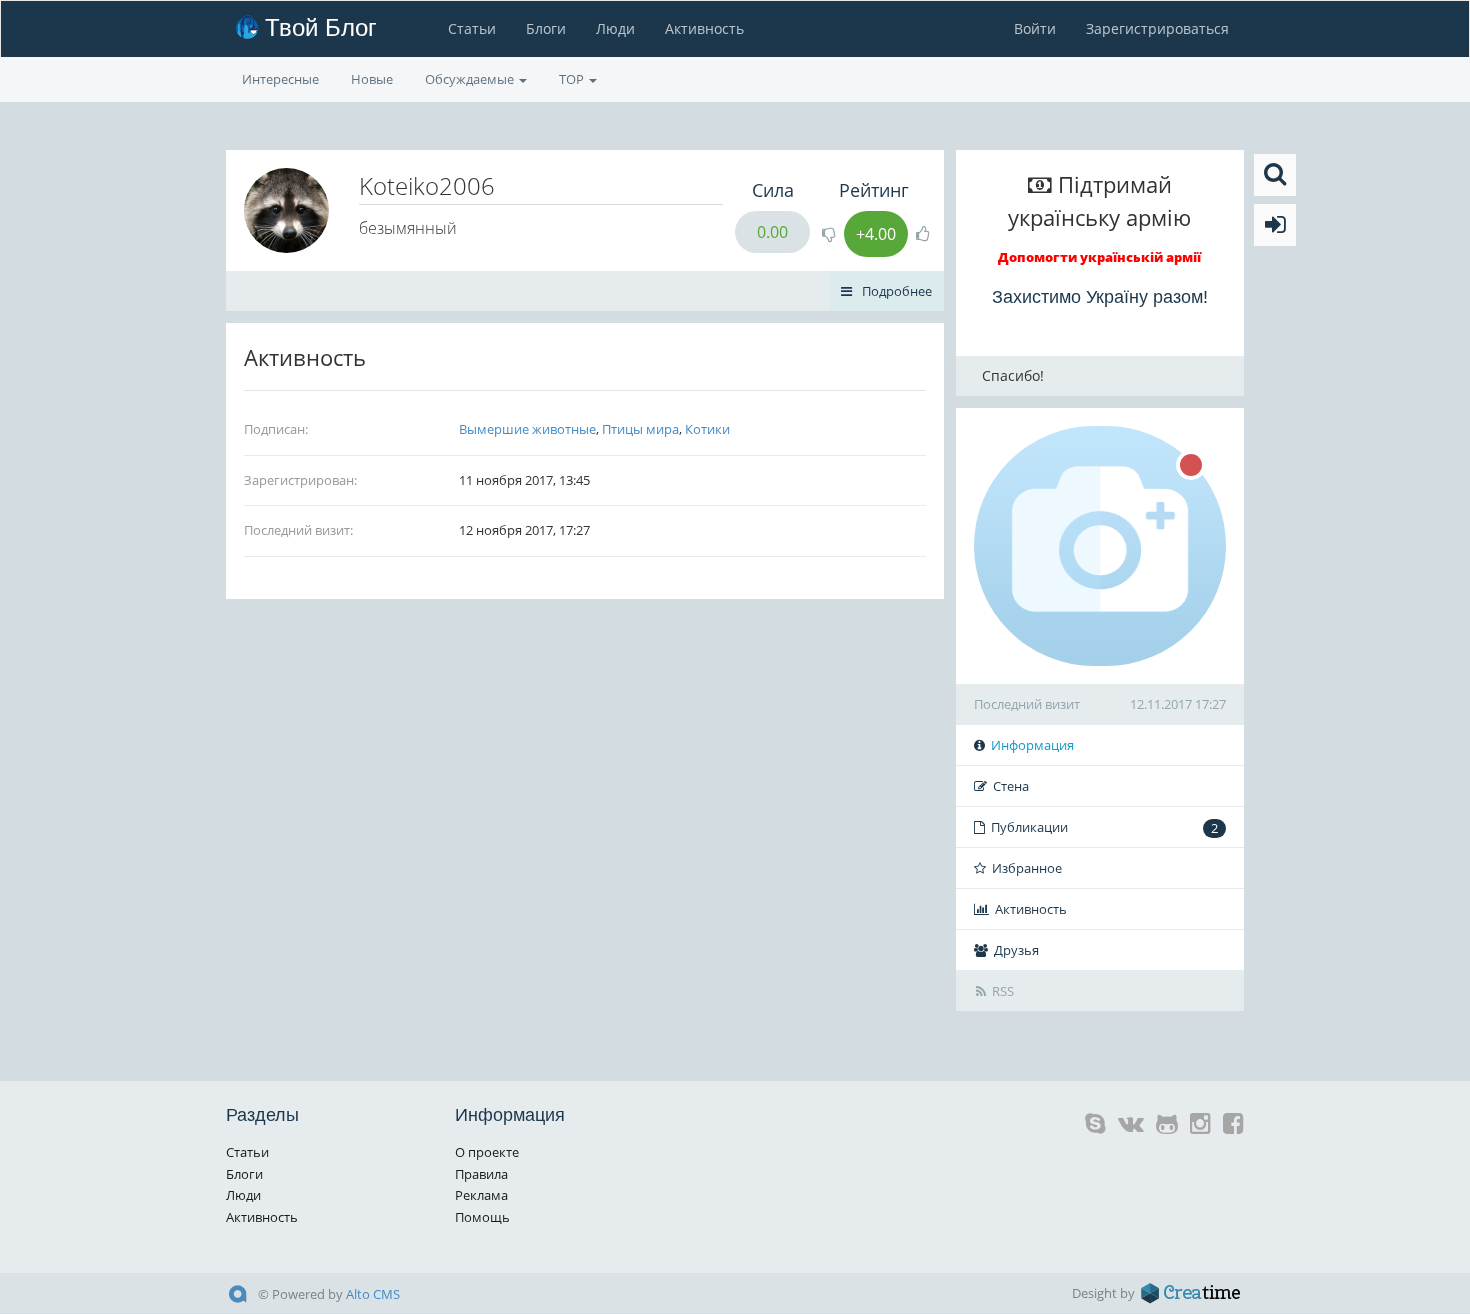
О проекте (487, 1152)
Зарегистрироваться (1157, 28)
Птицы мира (640, 429)
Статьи (472, 28)
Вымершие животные (527, 429)
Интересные (280, 79)
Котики (707, 429)
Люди (615, 28)
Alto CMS (373, 1294)
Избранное (1027, 868)
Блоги (546, 28)
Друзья (1016, 950)
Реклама (481, 1195)
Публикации (1104, 827)
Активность (704, 28)
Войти (1035, 28)
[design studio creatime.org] (1191, 1293)
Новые (372, 79)
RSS (1003, 991)
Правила (481, 1174)
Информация (1032, 745)
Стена (1011, 786)
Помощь (482, 1217)
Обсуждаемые (471, 79)
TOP (573, 79)
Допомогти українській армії (1099, 257)
